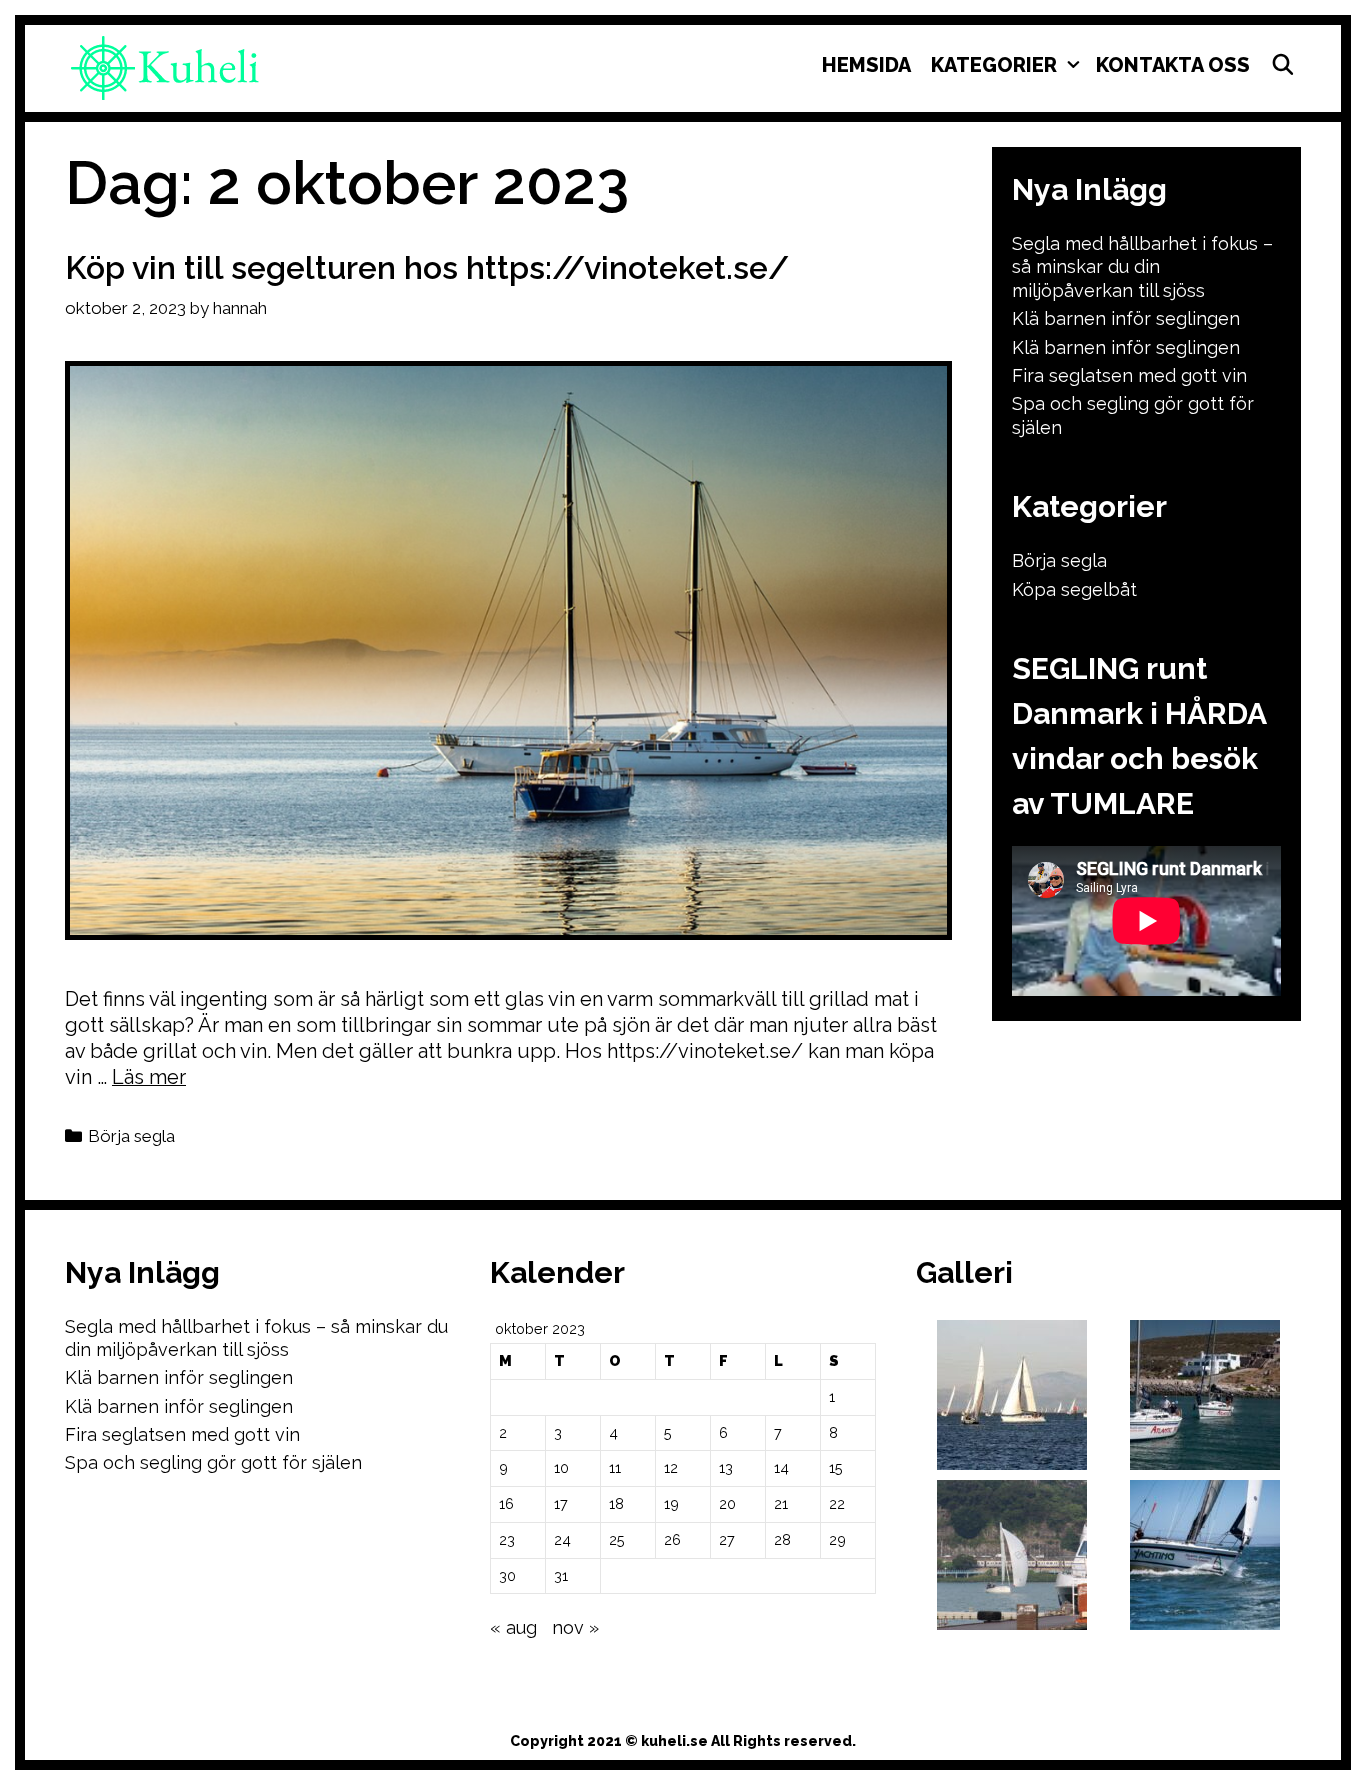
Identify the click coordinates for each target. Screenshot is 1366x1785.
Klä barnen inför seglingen (1126, 318)
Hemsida (866, 65)
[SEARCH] (1283, 65)
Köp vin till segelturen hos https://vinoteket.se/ (427, 267)
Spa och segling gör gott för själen (213, 1462)
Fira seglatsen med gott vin (1129, 375)
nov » (575, 1627)
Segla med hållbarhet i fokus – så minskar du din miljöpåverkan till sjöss (1142, 267)
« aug (513, 1627)
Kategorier (994, 65)
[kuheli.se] (165, 67)
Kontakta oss (1173, 65)
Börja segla (131, 1136)
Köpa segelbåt (1074, 589)
